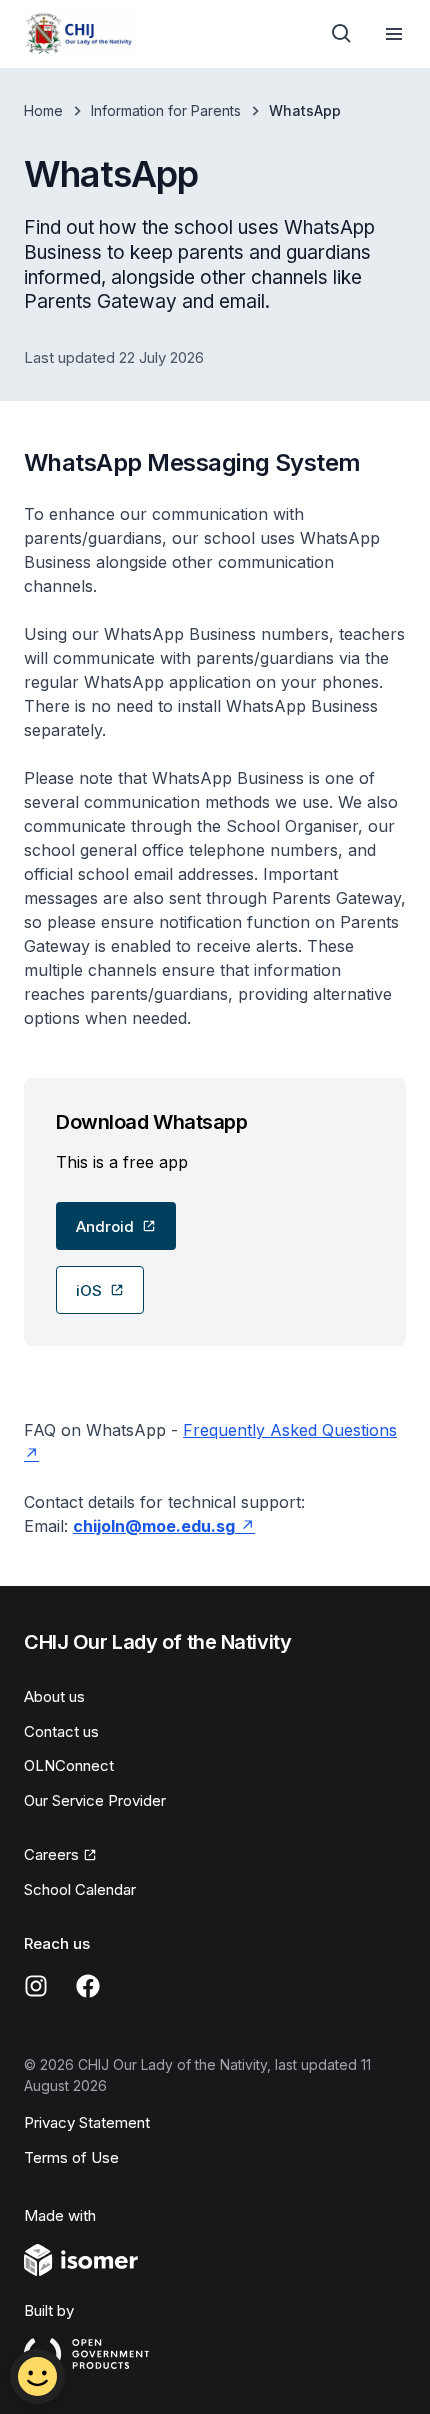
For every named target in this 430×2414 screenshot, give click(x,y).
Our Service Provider (95, 1800)
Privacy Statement (87, 2122)
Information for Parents (166, 110)
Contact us (61, 1731)
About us (54, 1696)
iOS (89, 1290)
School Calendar (80, 1889)
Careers (51, 1854)
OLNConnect (69, 1765)
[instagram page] (36, 1986)
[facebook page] (88, 1986)
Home (43, 110)
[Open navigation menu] (394, 34)
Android (105, 1226)
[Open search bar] (342, 34)
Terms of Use (71, 2157)
